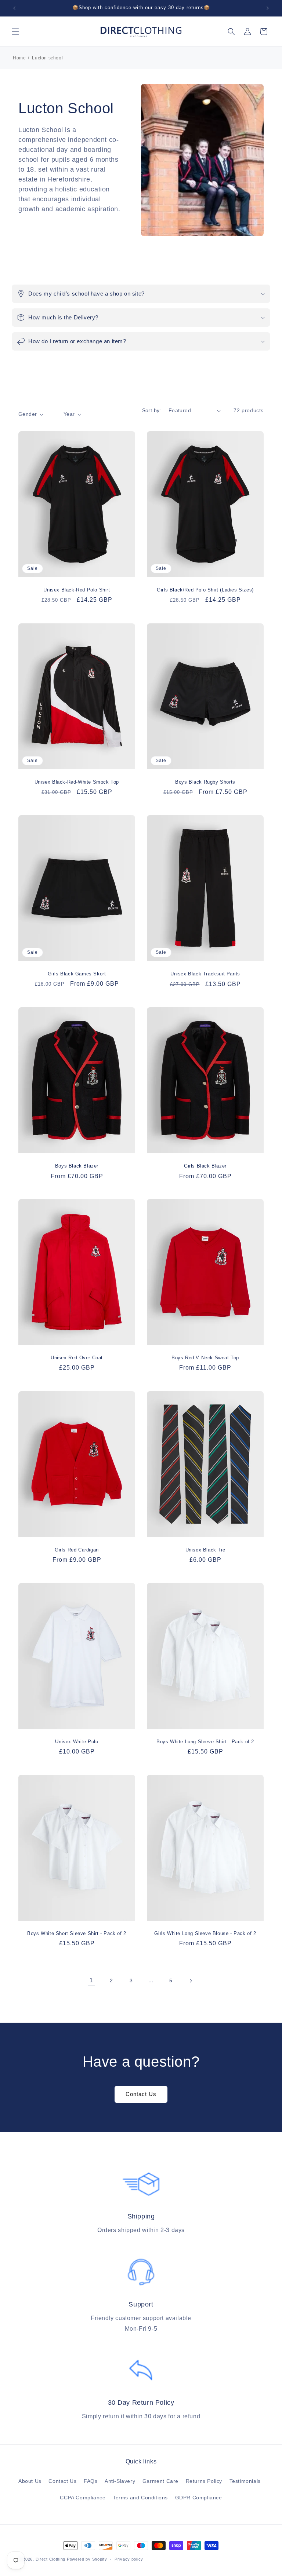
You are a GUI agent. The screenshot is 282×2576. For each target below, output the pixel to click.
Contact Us (141, 2094)
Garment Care (160, 2481)
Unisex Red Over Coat (77, 1358)
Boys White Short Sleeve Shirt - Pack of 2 (77, 1933)
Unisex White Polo (77, 1741)
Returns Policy (204, 2481)
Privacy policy (129, 2559)
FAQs (91, 2481)
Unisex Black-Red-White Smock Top (77, 782)
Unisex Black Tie (205, 1549)
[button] (15, 32)
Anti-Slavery (120, 2481)
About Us (30, 2481)
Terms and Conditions (140, 2498)
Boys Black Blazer (77, 1166)
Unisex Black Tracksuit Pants (205, 974)
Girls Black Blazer (205, 1166)
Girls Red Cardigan (77, 1549)
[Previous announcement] (14, 8)
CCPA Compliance (83, 2498)
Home (19, 58)
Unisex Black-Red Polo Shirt (77, 590)
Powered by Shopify (87, 2559)
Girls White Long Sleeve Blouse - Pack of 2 (205, 1933)
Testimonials (245, 2481)
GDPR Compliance (199, 2498)
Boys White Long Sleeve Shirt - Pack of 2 (205, 1741)
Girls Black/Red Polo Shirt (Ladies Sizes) (205, 590)
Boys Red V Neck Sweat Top (205, 1358)
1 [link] (91, 1980)
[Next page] (191, 1981)
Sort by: (152, 410)
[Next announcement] (268, 8)
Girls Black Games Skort (77, 974)
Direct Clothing (51, 2559)
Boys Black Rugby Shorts (205, 782)
